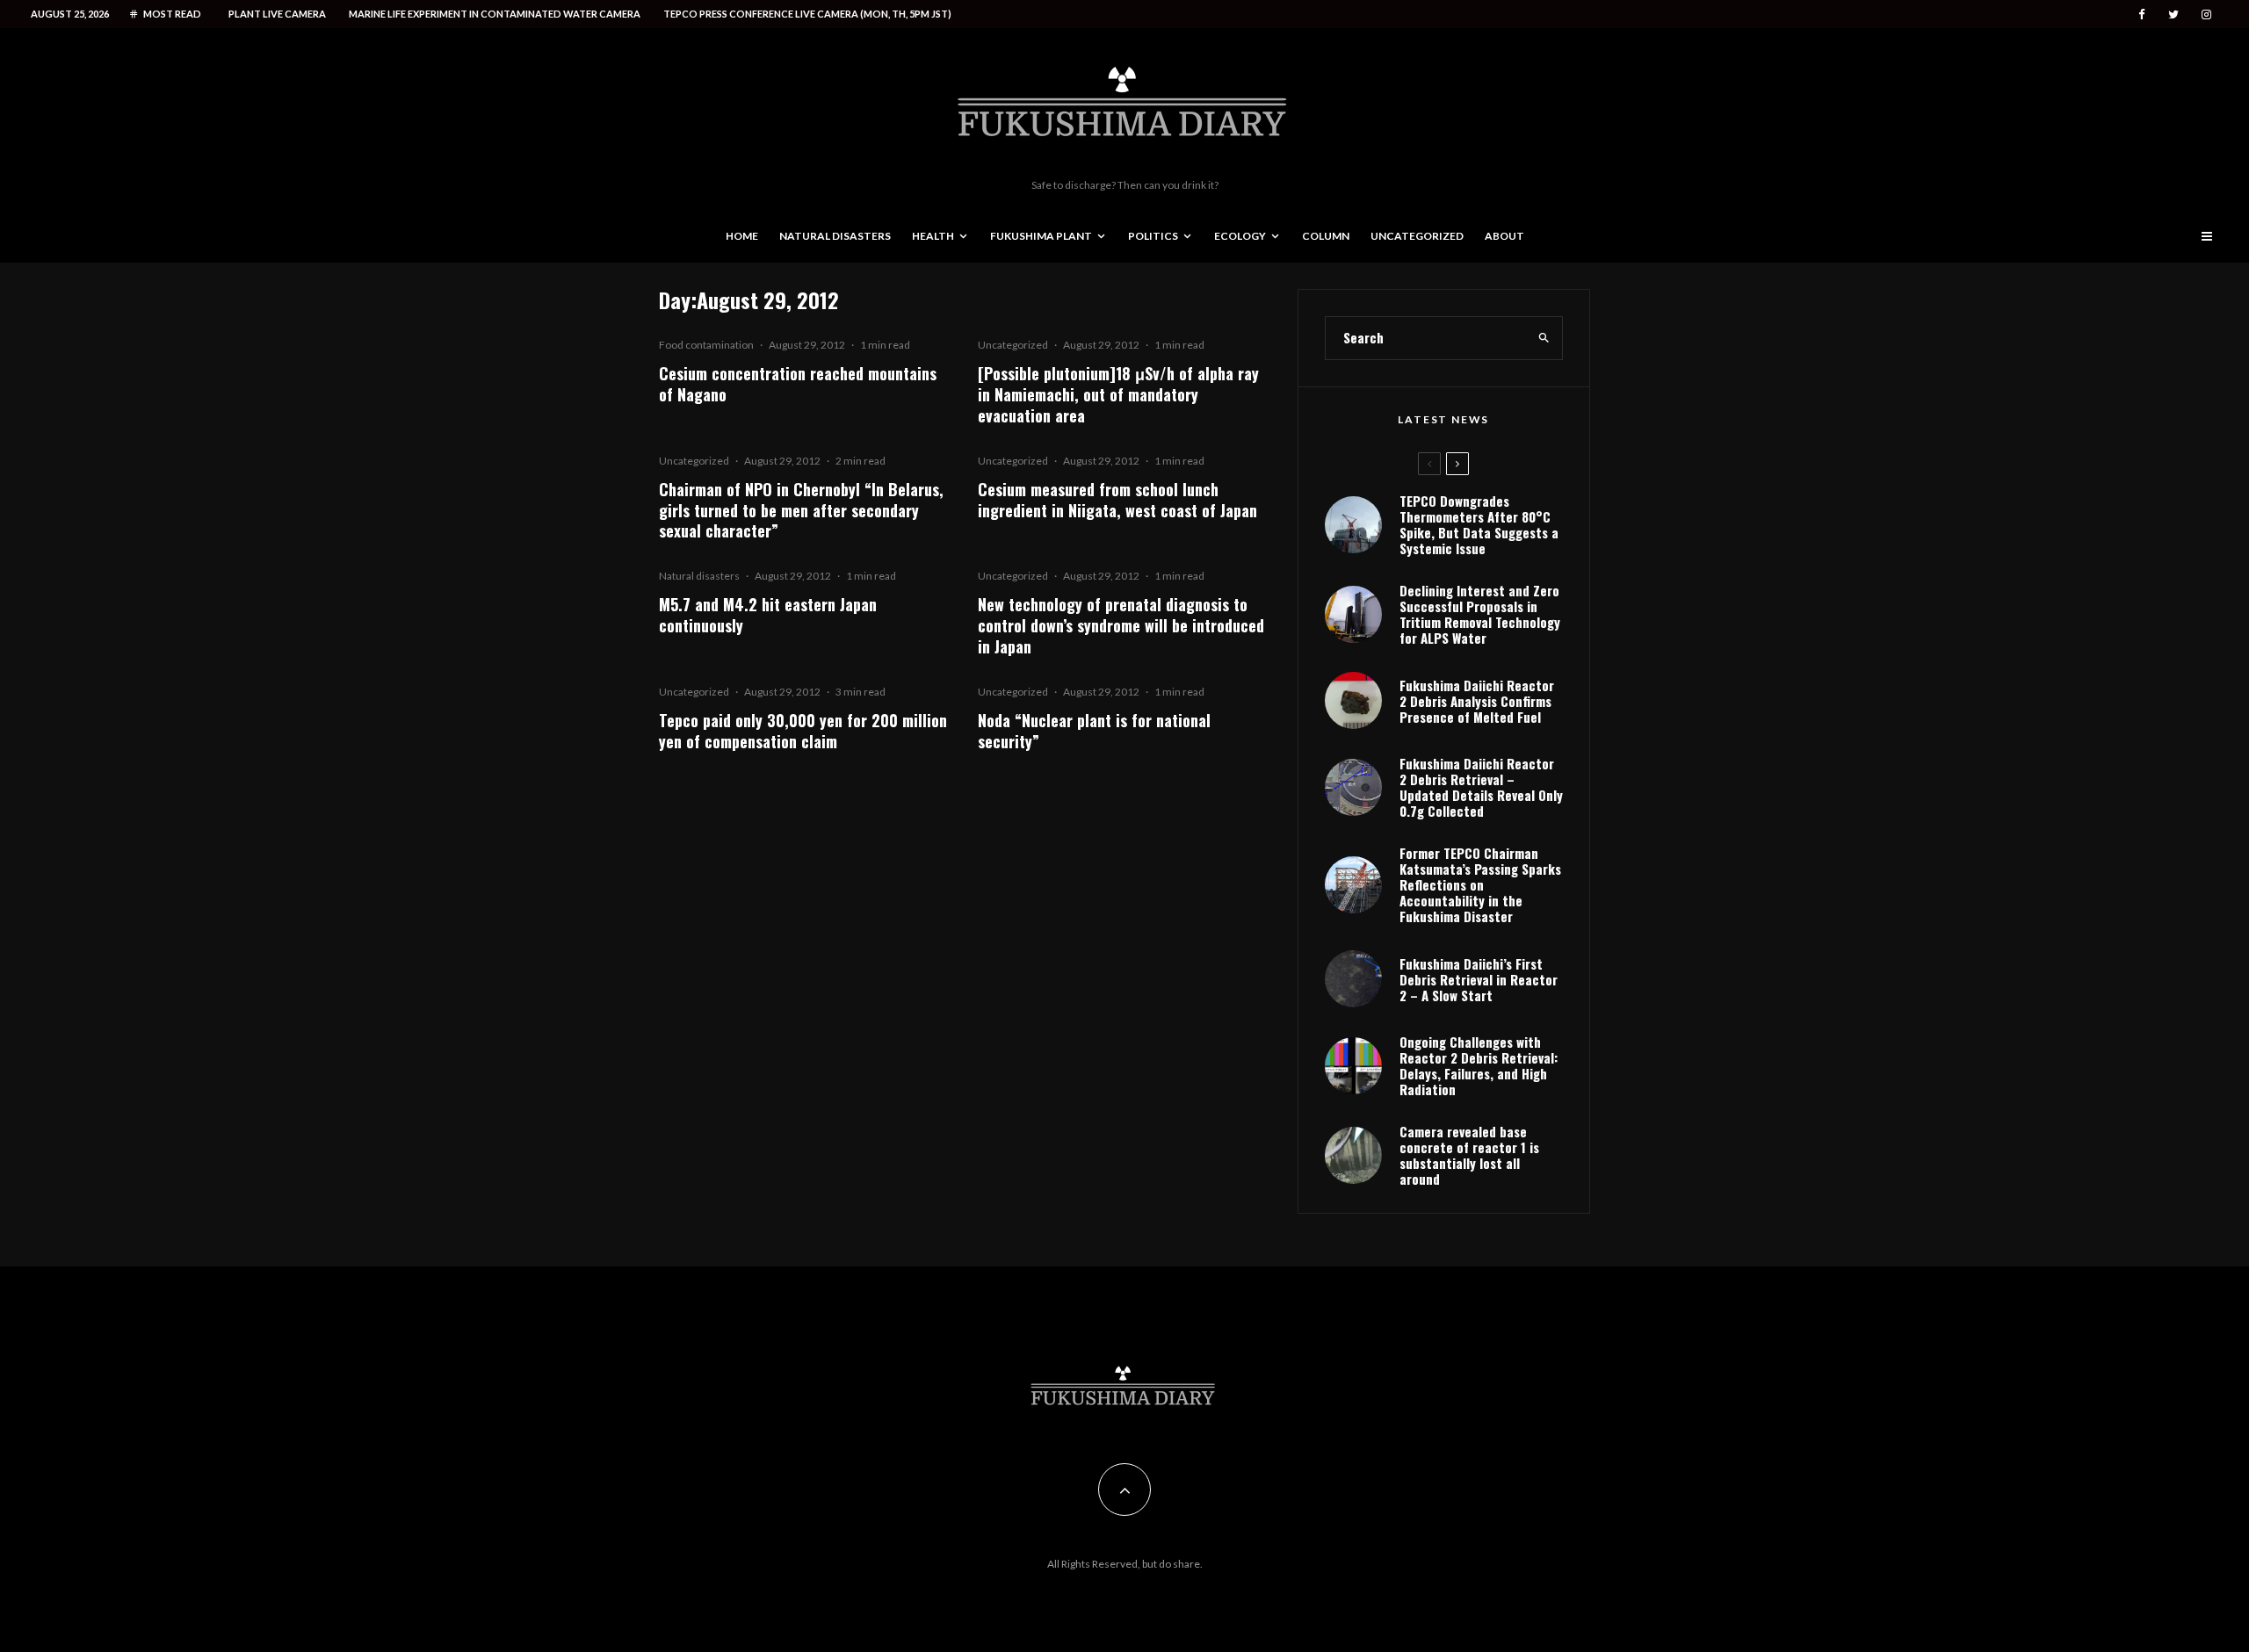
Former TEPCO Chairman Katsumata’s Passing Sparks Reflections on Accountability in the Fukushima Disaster (1480, 884)
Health (933, 236)
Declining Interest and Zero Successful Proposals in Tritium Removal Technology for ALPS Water (1480, 614)
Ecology (1240, 236)
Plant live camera (277, 14)
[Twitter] (2173, 14)
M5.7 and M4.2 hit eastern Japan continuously (768, 615)
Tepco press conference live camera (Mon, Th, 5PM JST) (807, 14)
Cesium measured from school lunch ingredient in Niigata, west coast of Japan (1117, 500)
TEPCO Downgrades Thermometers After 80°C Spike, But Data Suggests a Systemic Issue (1479, 524)
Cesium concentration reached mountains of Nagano (798, 384)
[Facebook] (2142, 14)
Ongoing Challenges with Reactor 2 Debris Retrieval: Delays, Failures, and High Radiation (1479, 1065)
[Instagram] (2206, 14)
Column (1326, 236)
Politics (1153, 236)
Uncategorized (1417, 236)
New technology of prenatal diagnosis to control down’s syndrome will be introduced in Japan (1121, 625)
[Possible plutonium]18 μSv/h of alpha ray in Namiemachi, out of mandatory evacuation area (1118, 394)
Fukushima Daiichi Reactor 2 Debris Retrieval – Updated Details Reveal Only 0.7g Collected (1481, 787)
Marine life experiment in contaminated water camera (495, 14)
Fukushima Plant (1041, 236)
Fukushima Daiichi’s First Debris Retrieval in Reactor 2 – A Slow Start (1479, 979)
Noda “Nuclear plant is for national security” (1094, 731)
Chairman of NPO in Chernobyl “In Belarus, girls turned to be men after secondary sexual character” (801, 510)
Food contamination (706, 345)
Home (742, 236)
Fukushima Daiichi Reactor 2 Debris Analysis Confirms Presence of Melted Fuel (1477, 701)
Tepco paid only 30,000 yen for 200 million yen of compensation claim (803, 731)
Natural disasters (835, 236)
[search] (1544, 338)
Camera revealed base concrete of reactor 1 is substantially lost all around (1469, 1155)
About (1504, 236)
